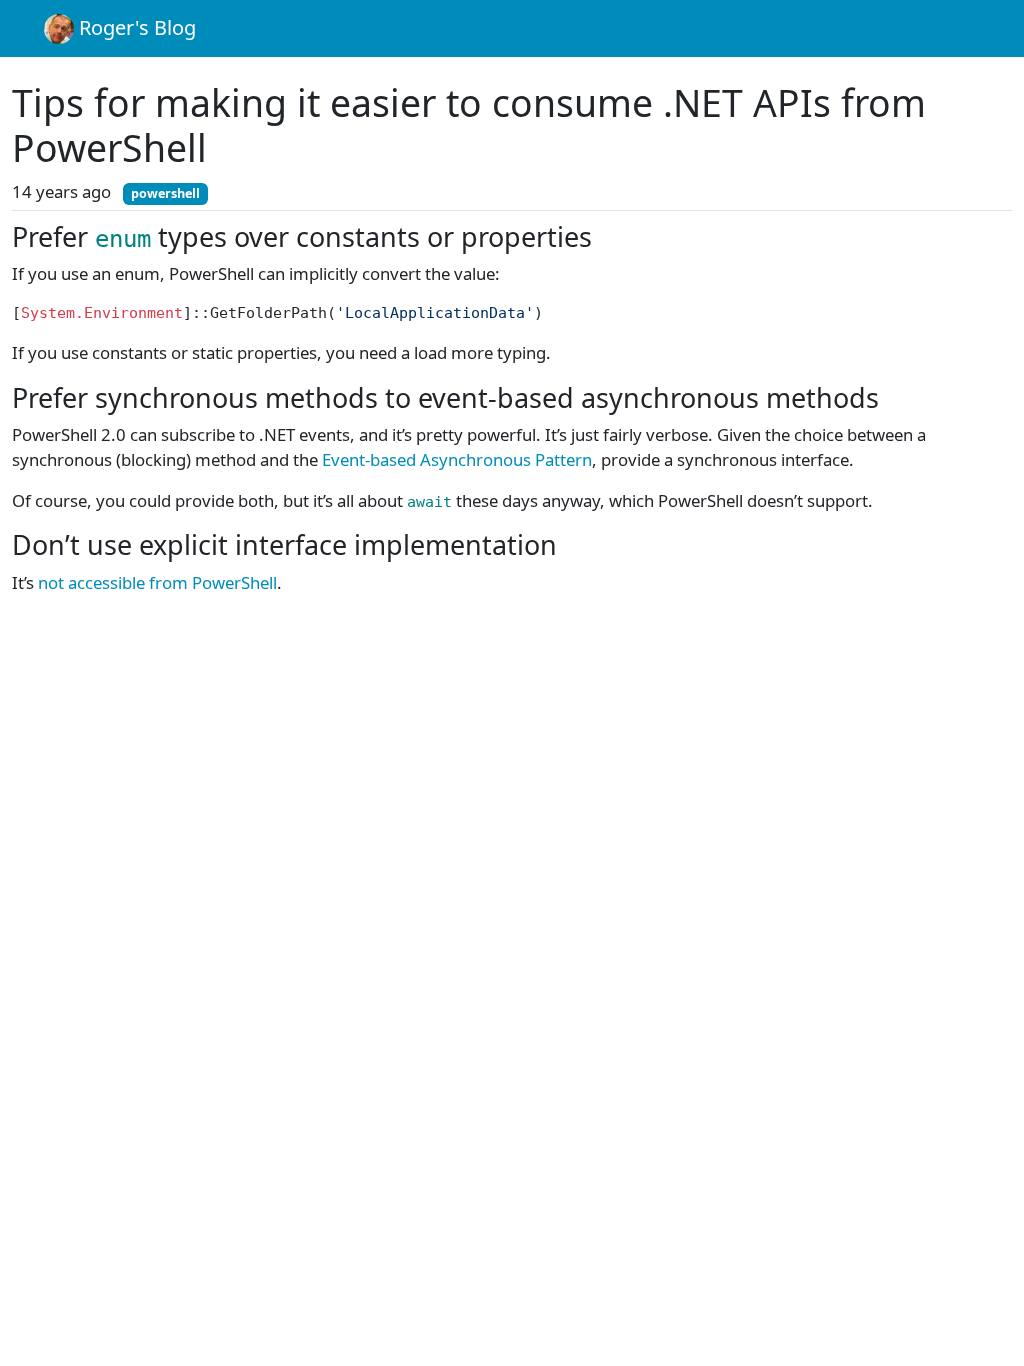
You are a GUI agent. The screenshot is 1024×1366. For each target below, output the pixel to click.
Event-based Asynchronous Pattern (457, 459)
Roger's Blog (135, 27)
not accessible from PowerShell (157, 582)
